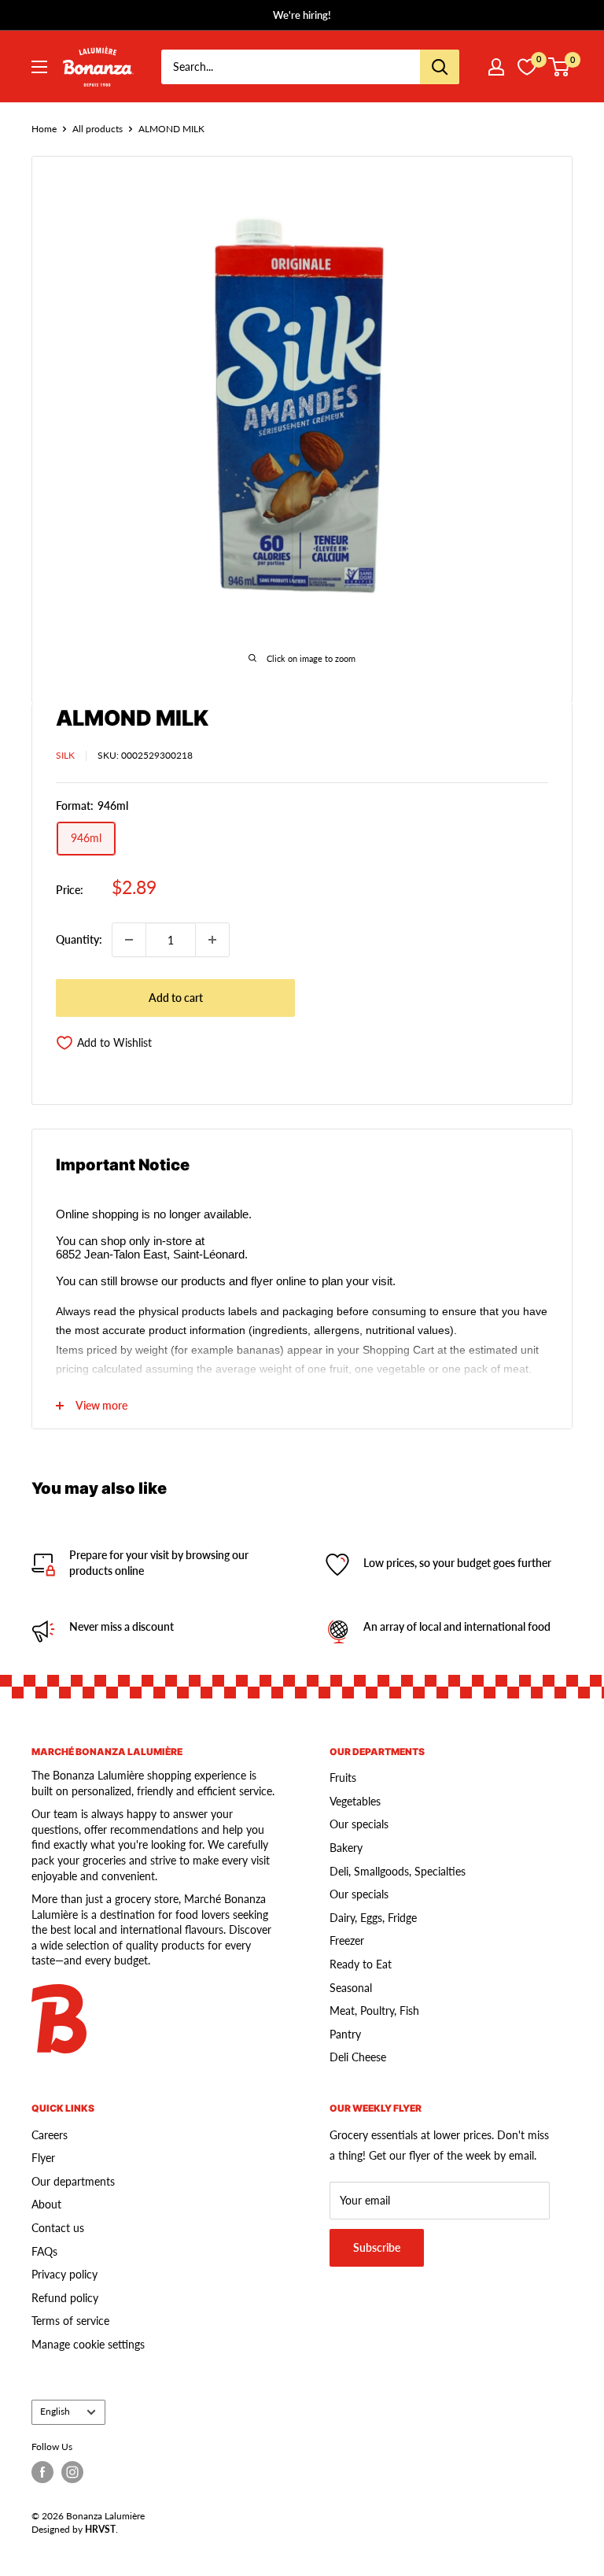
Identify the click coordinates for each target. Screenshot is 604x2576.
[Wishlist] (527, 67)
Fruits (343, 1778)
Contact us (58, 2228)
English (55, 2411)
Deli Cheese (358, 2057)
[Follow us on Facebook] (42, 2472)
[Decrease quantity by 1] (129, 940)
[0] (560, 67)
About (46, 2204)
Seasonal (351, 1988)
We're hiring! (302, 15)
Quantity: (79, 939)
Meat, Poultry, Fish (374, 2011)
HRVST (100, 2529)
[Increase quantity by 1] (212, 940)
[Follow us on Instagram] (72, 2472)
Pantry (345, 2034)
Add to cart (176, 998)
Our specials (359, 1824)
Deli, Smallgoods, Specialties (398, 1871)
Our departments (73, 2181)
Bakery (346, 1848)
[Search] (440, 67)
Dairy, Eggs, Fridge (373, 1918)
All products (98, 129)
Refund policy (65, 2298)
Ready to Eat (361, 1964)
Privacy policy (64, 2274)
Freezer (347, 1940)
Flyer (43, 2158)
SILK (65, 755)
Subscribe (377, 2247)
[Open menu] (39, 67)
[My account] (496, 67)
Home (44, 129)
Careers (50, 2135)
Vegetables (355, 1801)
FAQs (44, 2251)
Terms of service (70, 2321)
